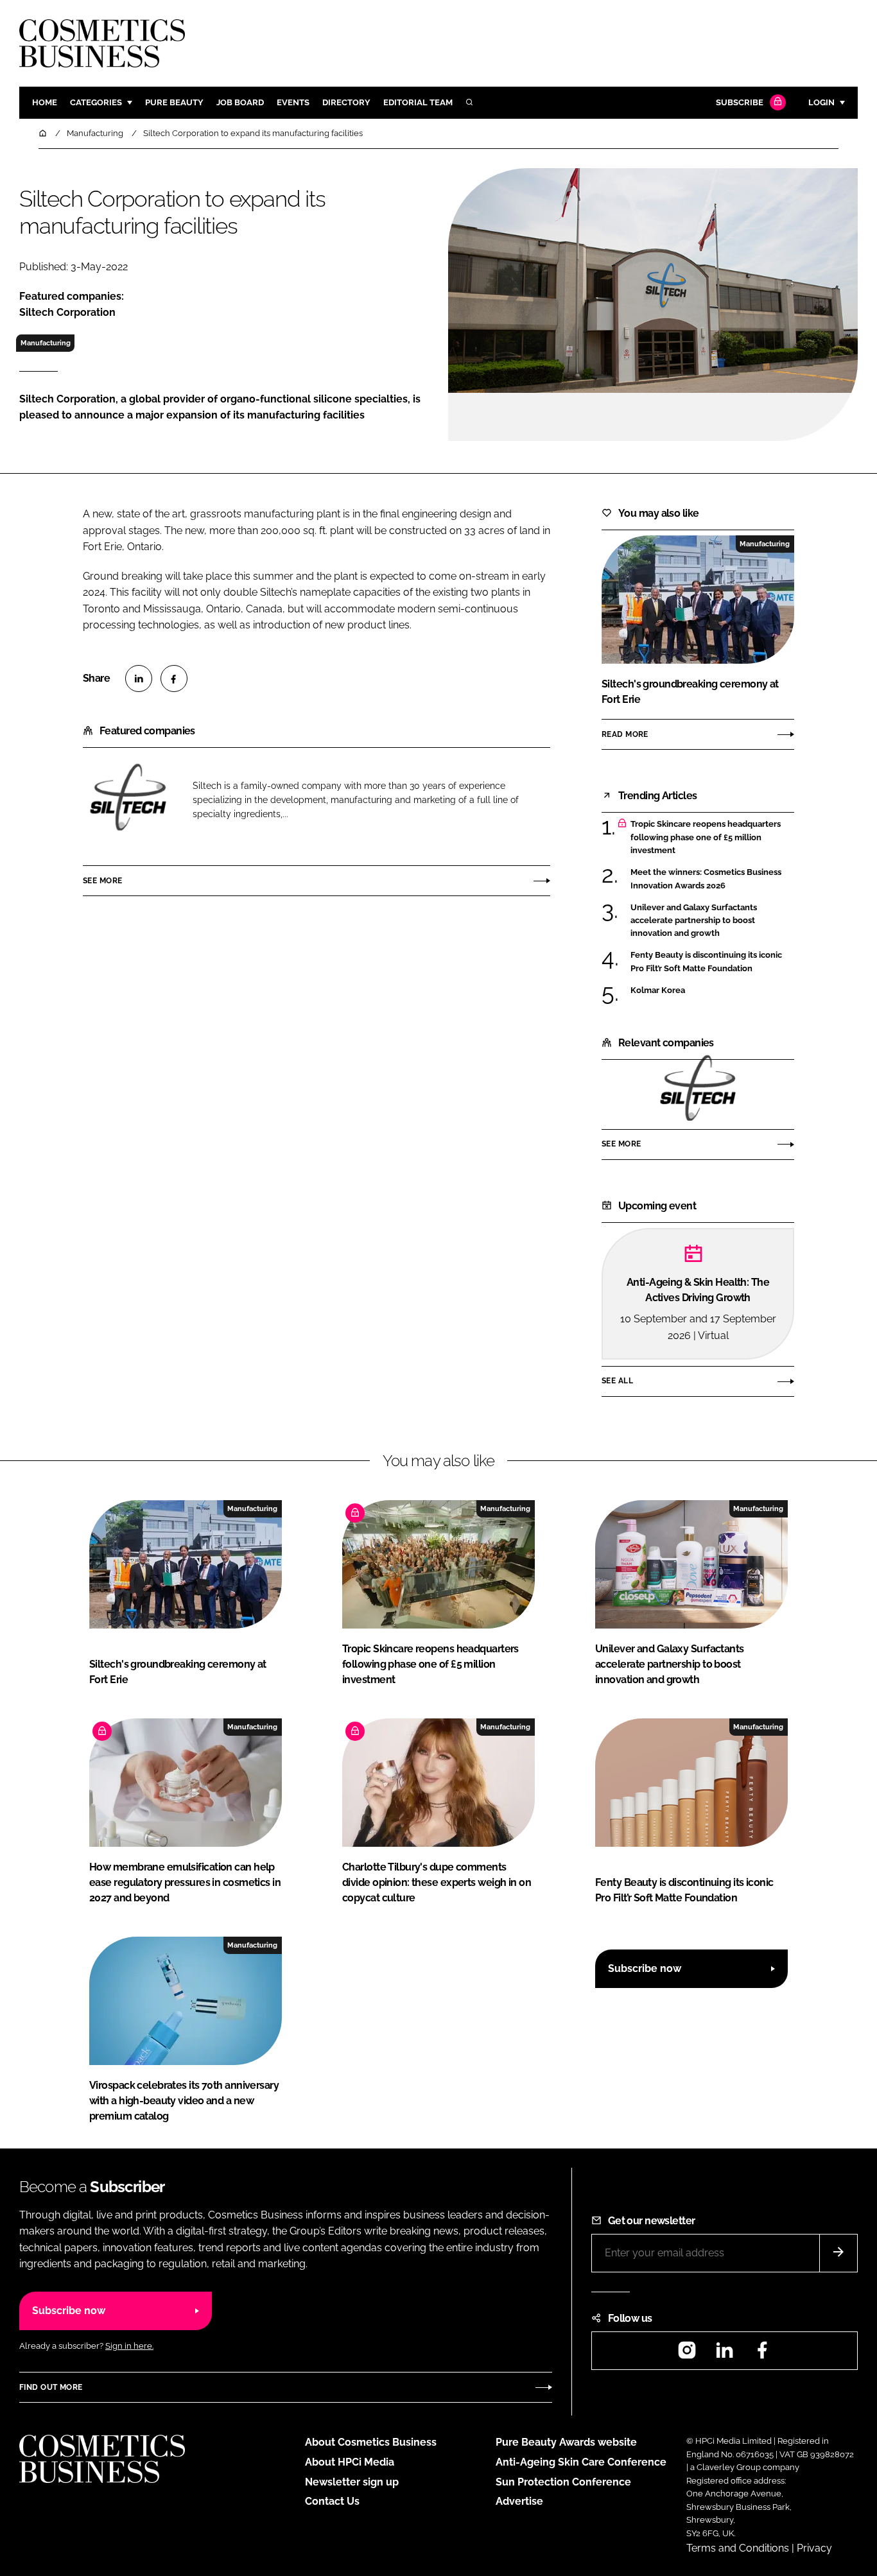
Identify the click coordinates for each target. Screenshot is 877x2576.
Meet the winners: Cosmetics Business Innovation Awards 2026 (706, 879)
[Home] (44, 133)
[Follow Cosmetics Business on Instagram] (687, 2354)
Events (293, 102)
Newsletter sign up (352, 2482)
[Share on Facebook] (174, 679)
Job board (240, 102)
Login (821, 102)
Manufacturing (46, 343)
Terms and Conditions (738, 2548)
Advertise (519, 2501)
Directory (346, 102)
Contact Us (332, 2501)
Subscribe (740, 102)
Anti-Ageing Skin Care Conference (581, 2462)
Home (45, 102)
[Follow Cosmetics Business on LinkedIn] (724, 2354)
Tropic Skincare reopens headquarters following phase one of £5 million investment (706, 837)
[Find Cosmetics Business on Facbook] (762, 2354)
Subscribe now (645, 1968)
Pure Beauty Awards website (566, 2442)
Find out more (51, 2387)
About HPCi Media (350, 2462)
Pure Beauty (174, 102)
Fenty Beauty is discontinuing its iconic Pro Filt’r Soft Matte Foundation (706, 962)
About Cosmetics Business (371, 2442)
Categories (96, 102)
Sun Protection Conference (563, 2482)
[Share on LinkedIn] (139, 679)
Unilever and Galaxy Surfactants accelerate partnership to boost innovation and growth (694, 921)
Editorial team (418, 102)
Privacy (814, 2548)
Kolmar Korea (658, 990)
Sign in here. (129, 2346)
